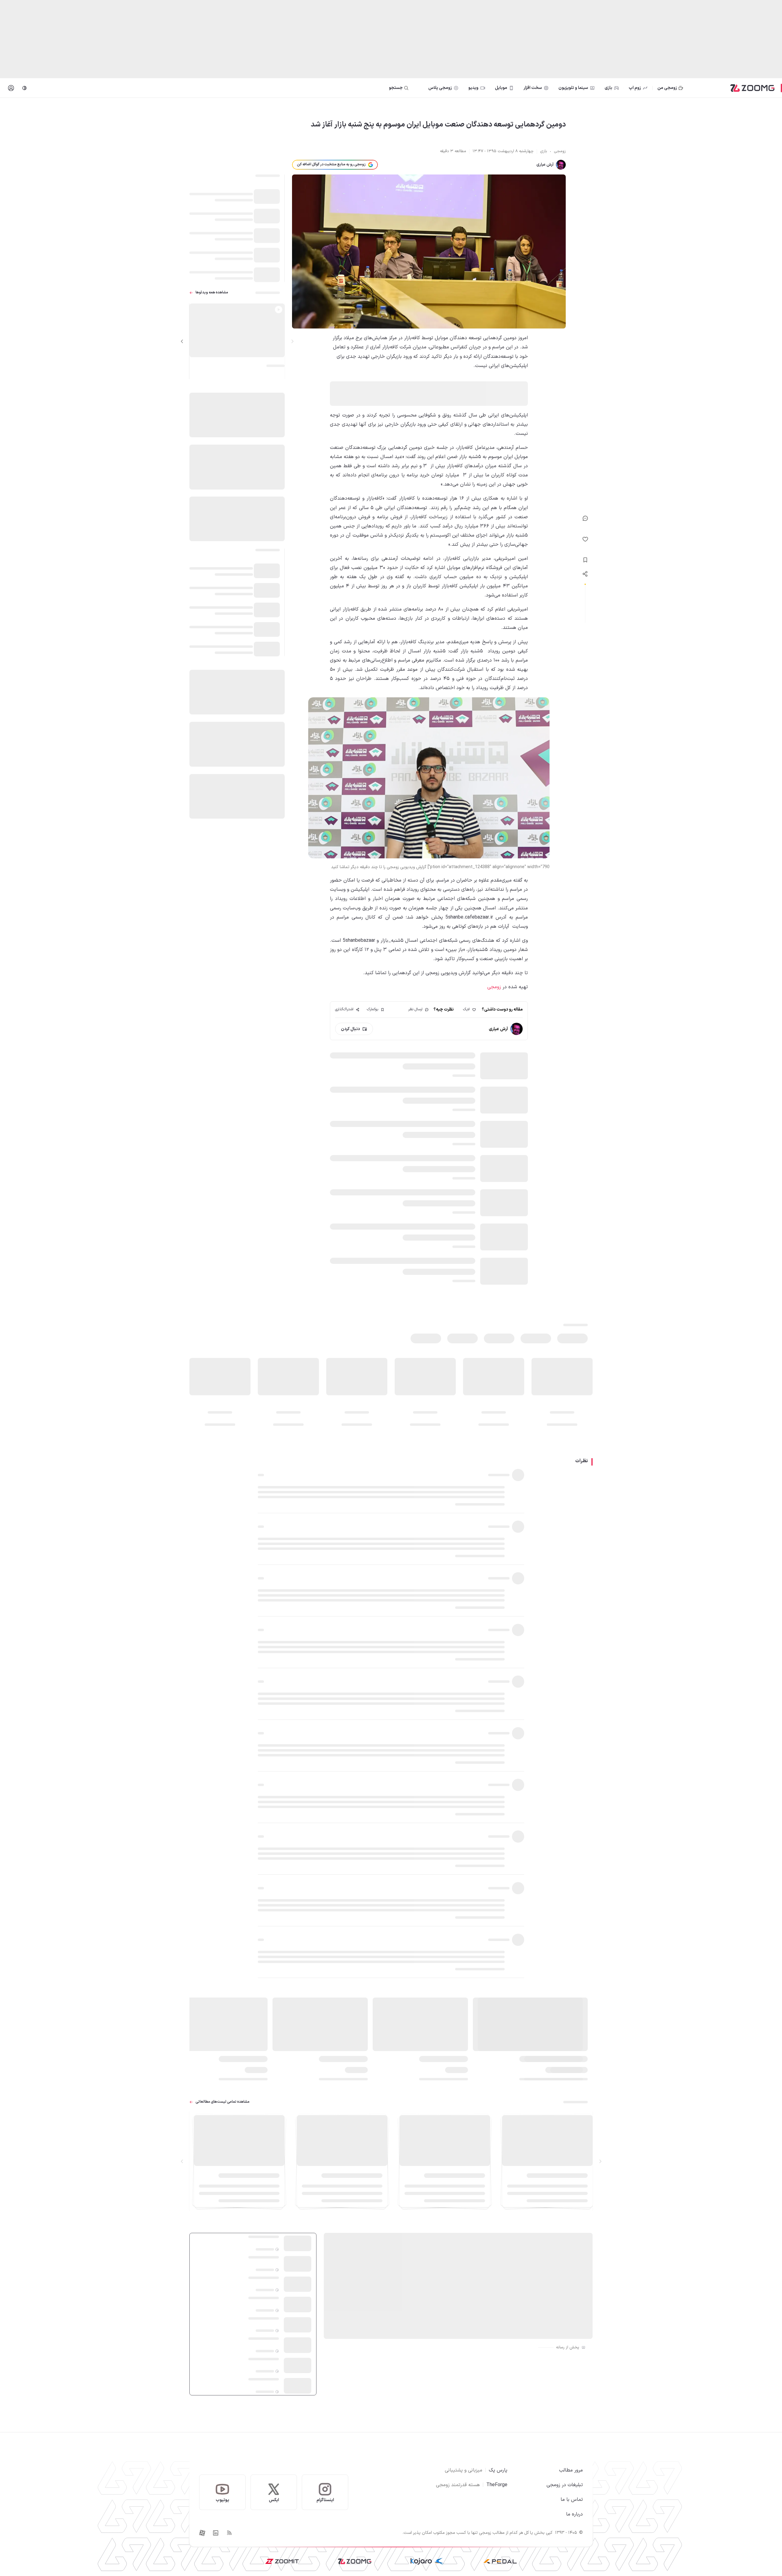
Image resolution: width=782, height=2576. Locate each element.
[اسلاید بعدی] (182, 341)
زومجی (494, 987)
